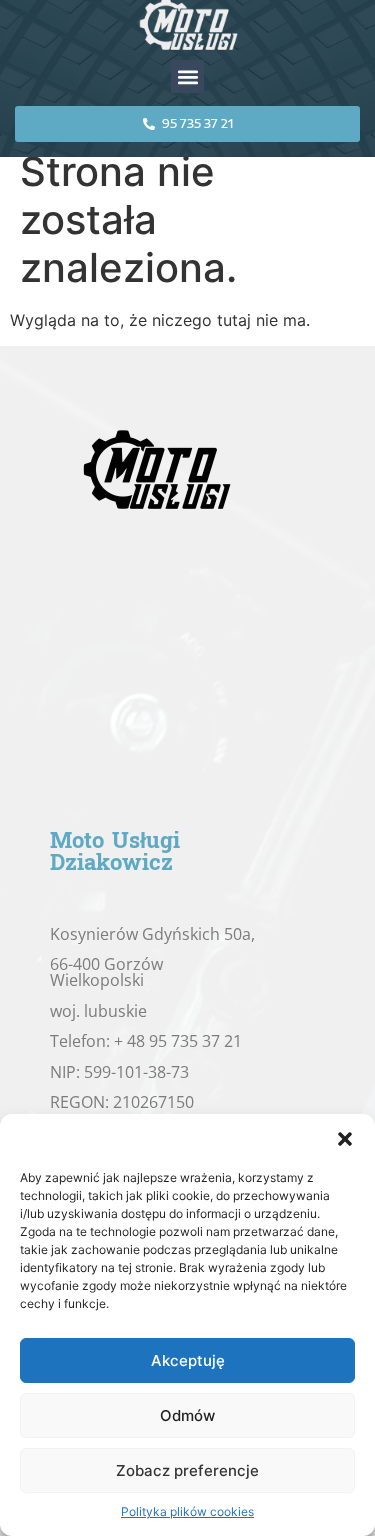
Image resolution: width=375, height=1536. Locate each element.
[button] (345, 1139)
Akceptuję (188, 1360)
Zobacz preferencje (187, 1470)
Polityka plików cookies (187, 1511)
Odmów (187, 1415)
